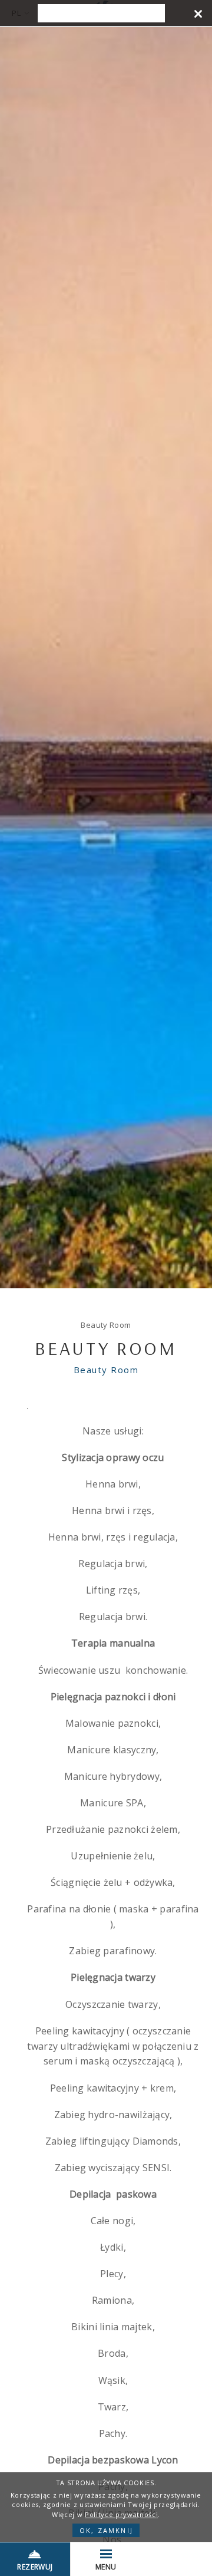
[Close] (198, 13)
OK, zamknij (106, 2530)
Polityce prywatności (121, 2514)
